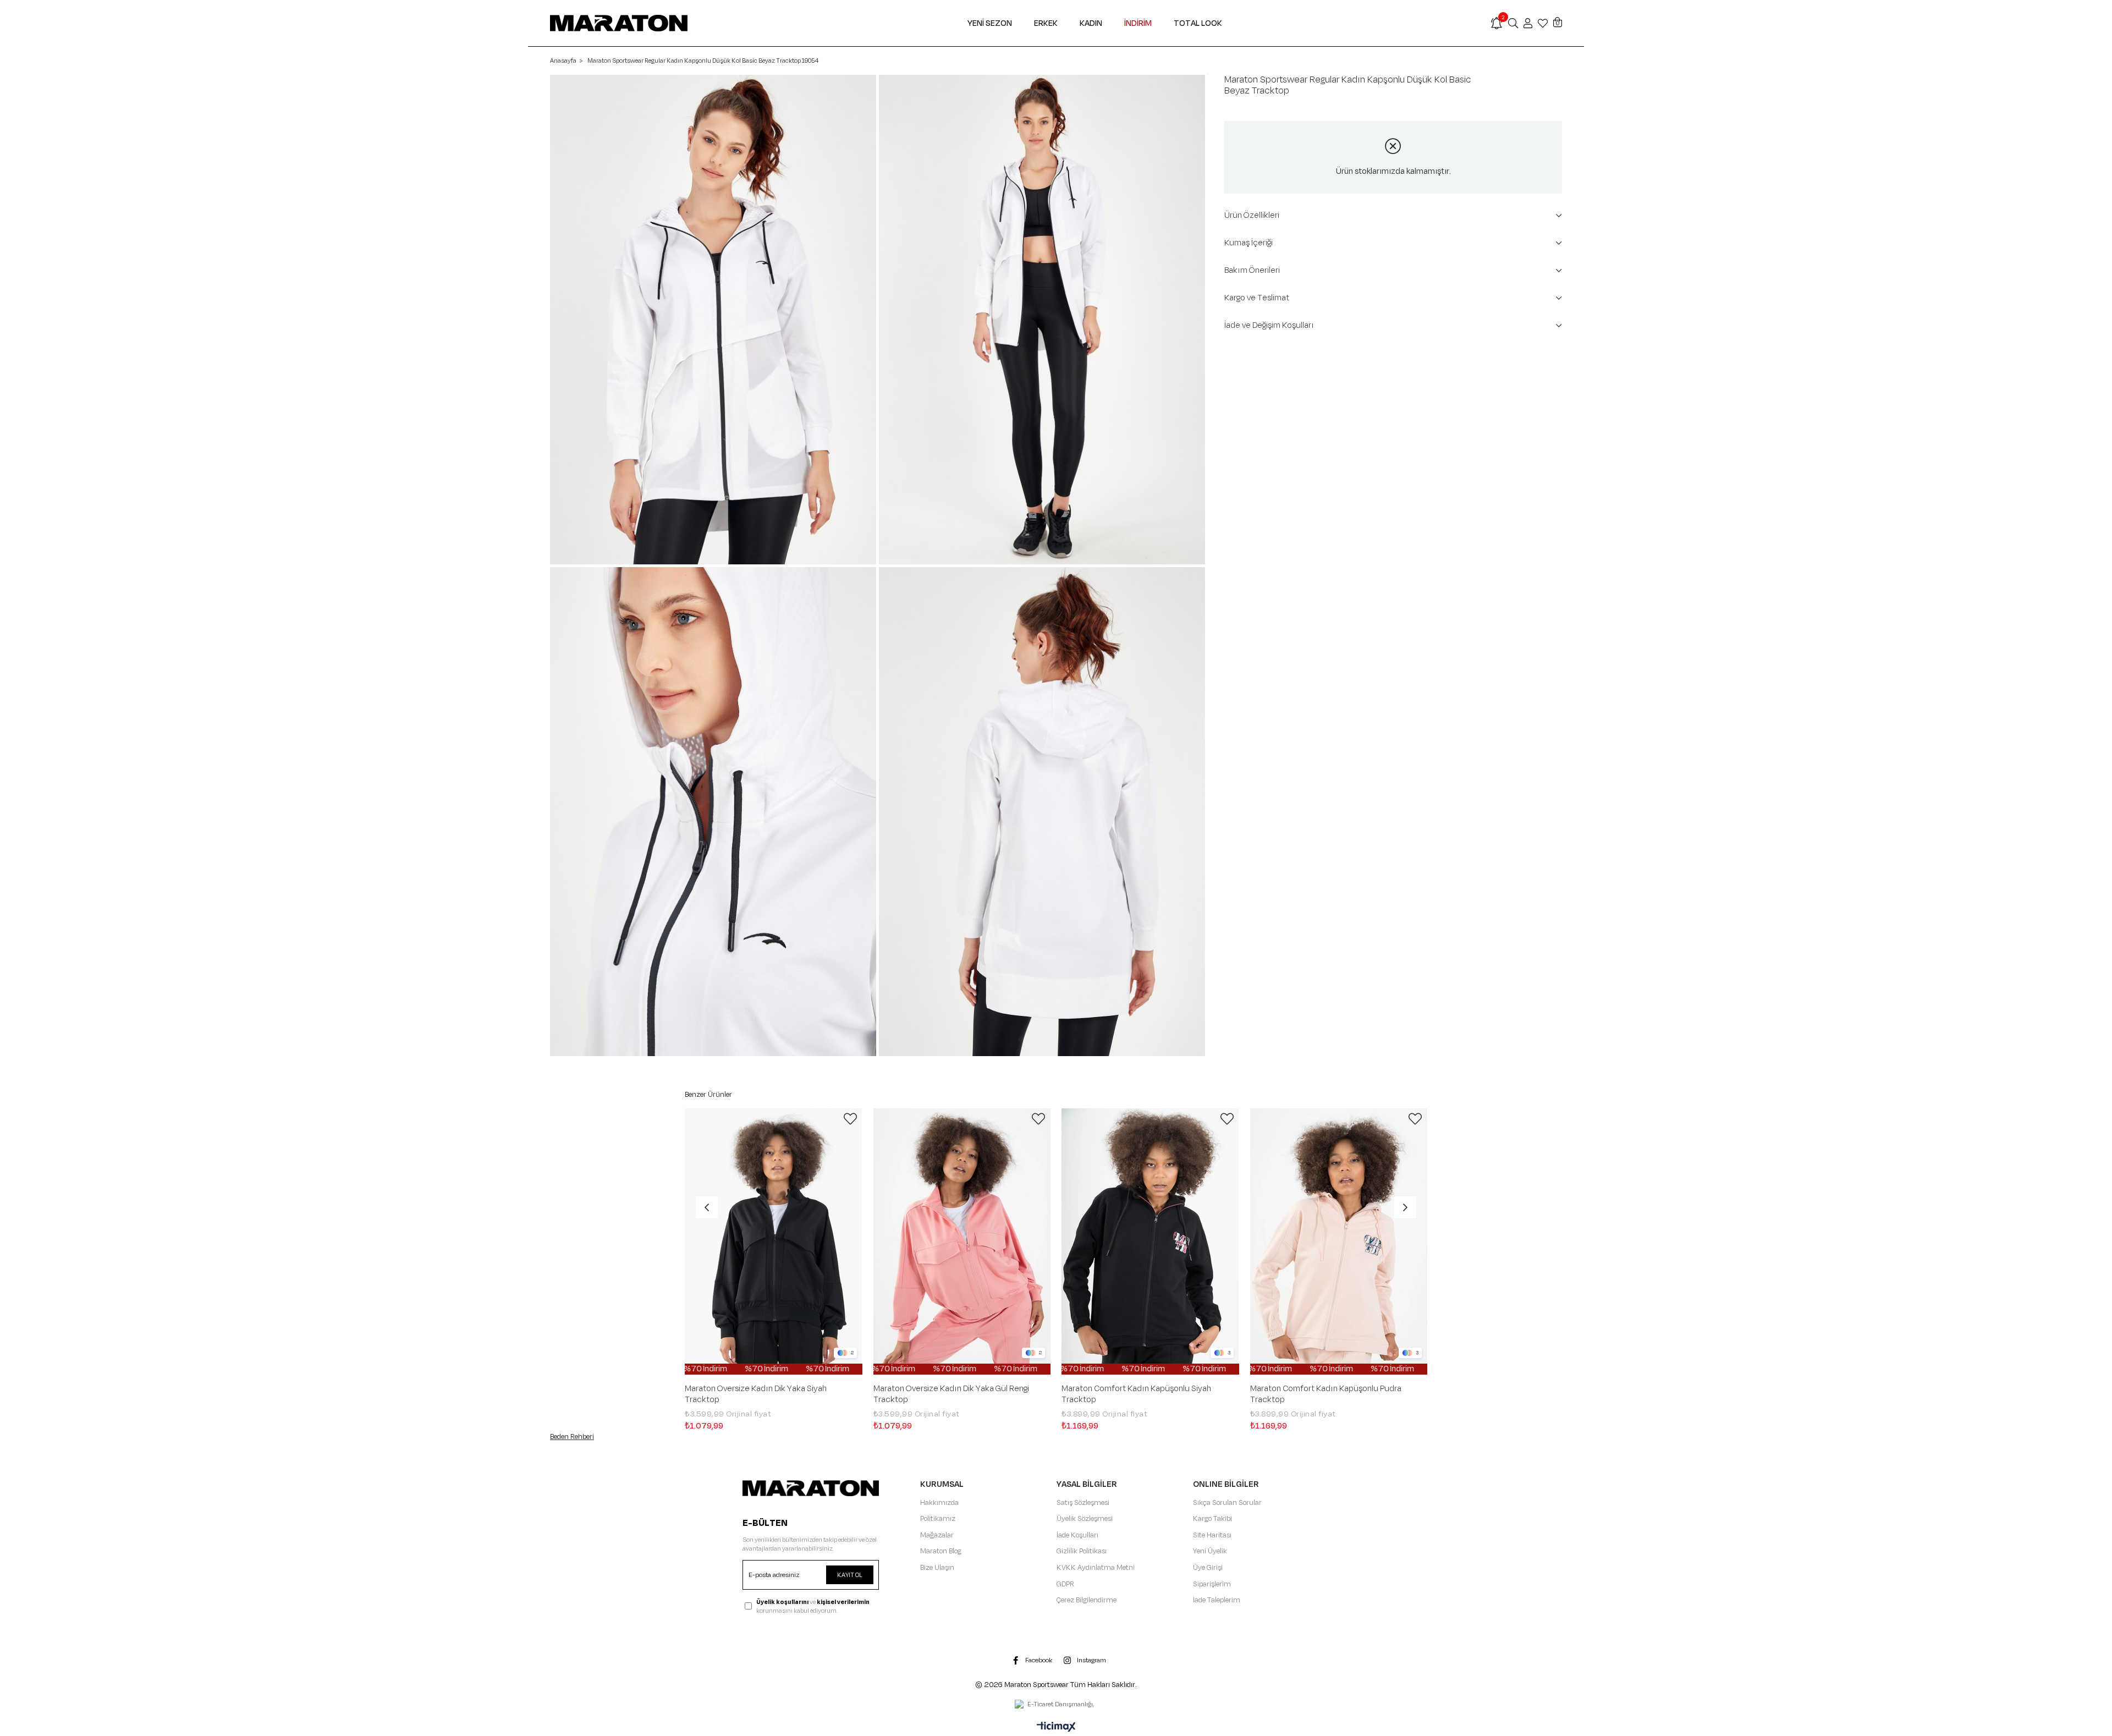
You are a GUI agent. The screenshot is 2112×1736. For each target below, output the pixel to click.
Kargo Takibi (1212, 1519)
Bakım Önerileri (1252, 270)
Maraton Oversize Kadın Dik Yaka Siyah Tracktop (756, 1394)
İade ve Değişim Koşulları (1269, 325)
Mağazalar (937, 1535)
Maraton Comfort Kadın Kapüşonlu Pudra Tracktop (1326, 1394)
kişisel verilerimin (843, 1602)
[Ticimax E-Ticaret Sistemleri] (1056, 1728)
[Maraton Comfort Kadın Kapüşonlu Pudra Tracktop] (1339, 1241)
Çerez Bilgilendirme (1087, 1600)
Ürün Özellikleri (1252, 215)
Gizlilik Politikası (1082, 1551)
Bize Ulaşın (937, 1568)
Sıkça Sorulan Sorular (1227, 1503)
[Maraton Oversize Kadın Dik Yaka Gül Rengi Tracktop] (962, 1241)
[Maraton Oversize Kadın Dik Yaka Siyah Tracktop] (774, 1241)
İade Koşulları (1077, 1535)
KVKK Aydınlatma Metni (1096, 1568)
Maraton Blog (941, 1551)
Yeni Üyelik (1210, 1551)
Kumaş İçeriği (1248, 243)
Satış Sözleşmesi (1083, 1503)
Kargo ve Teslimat (1257, 298)
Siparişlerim (1212, 1584)
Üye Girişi (1208, 1568)
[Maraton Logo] (811, 1488)
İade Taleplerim (1217, 1600)
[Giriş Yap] (1528, 23)
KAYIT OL (850, 1575)
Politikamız (938, 1519)
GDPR (1065, 1584)
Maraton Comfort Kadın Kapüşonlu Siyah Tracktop (1136, 1394)
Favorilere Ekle (850, 1119)
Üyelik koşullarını (782, 1602)
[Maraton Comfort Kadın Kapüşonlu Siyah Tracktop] (1150, 1241)
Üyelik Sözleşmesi (1085, 1519)
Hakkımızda (939, 1503)
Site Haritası (1212, 1535)
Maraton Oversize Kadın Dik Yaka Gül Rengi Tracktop (951, 1394)
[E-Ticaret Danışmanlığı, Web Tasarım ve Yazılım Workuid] (1056, 1705)
